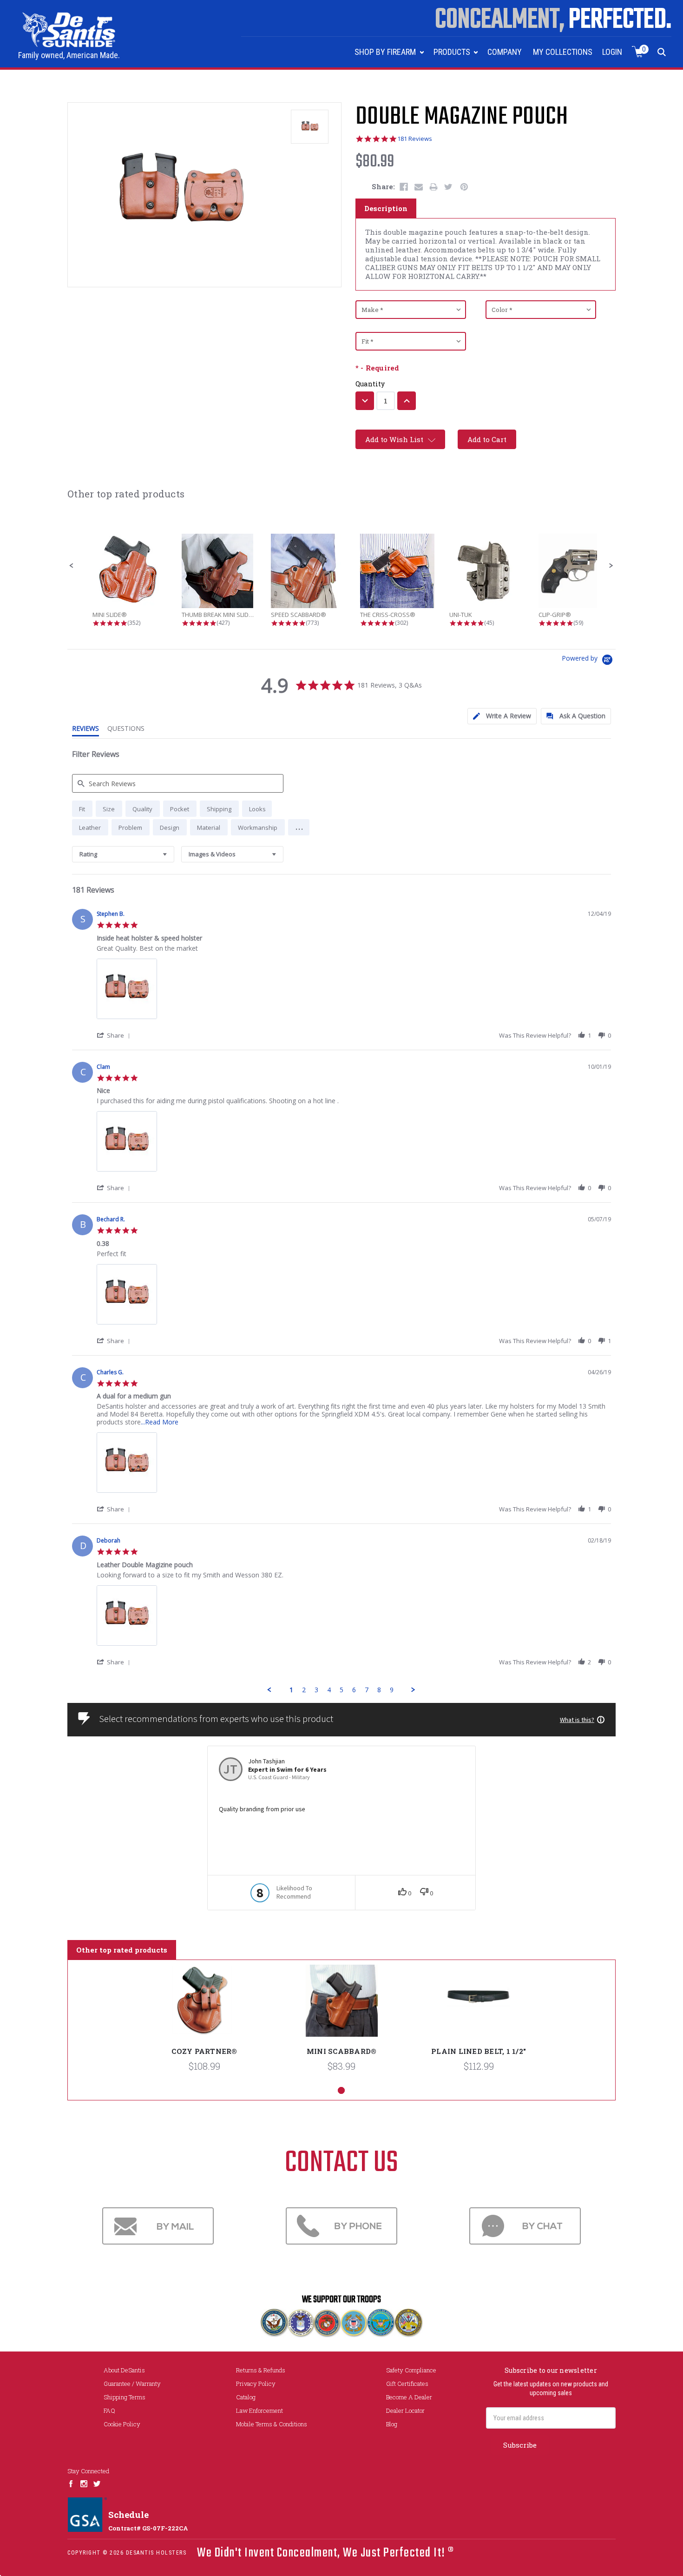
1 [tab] (341, 2090)
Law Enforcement (259, 2410)
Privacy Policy (256, 2384)
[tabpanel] (205, 2023)
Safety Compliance (411, 2370)
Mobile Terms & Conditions (272, 2424)
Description (386, 208)
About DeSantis (124, 2370)
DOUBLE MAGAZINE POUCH (462, 117)
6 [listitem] (354, 1690)
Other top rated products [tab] (122, 1950)
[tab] (502, 716)
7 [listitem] (367, 1690)
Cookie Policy (122, 2424)
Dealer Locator (405, 2410)
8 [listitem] (379, 1690)
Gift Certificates (407, 2384)
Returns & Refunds (261, 2370)
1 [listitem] (291, 1690)
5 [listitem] (341, 1690)
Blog (392, 2424)
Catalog (246, 2397)
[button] (72, 566)
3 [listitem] (316, 1690)
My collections (563, 52)
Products (453, 52)
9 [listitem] (392, 1690)
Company (505, 52)
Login (612, 52)
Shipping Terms (125, 2397)
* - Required (377, 368)
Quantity (370, 384)
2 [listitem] (304, 1690)
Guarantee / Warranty (132, 2384)
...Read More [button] (160, 1422)
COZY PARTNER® (204, 2051)
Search (662, 52)
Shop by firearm (386, 52)
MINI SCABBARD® (342, 2051)
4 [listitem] (329, 1690)
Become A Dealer (409, 2397)
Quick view (204, 2007)
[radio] (82, 809)
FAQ (109, 2410)
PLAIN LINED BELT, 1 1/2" (479, 2051)
